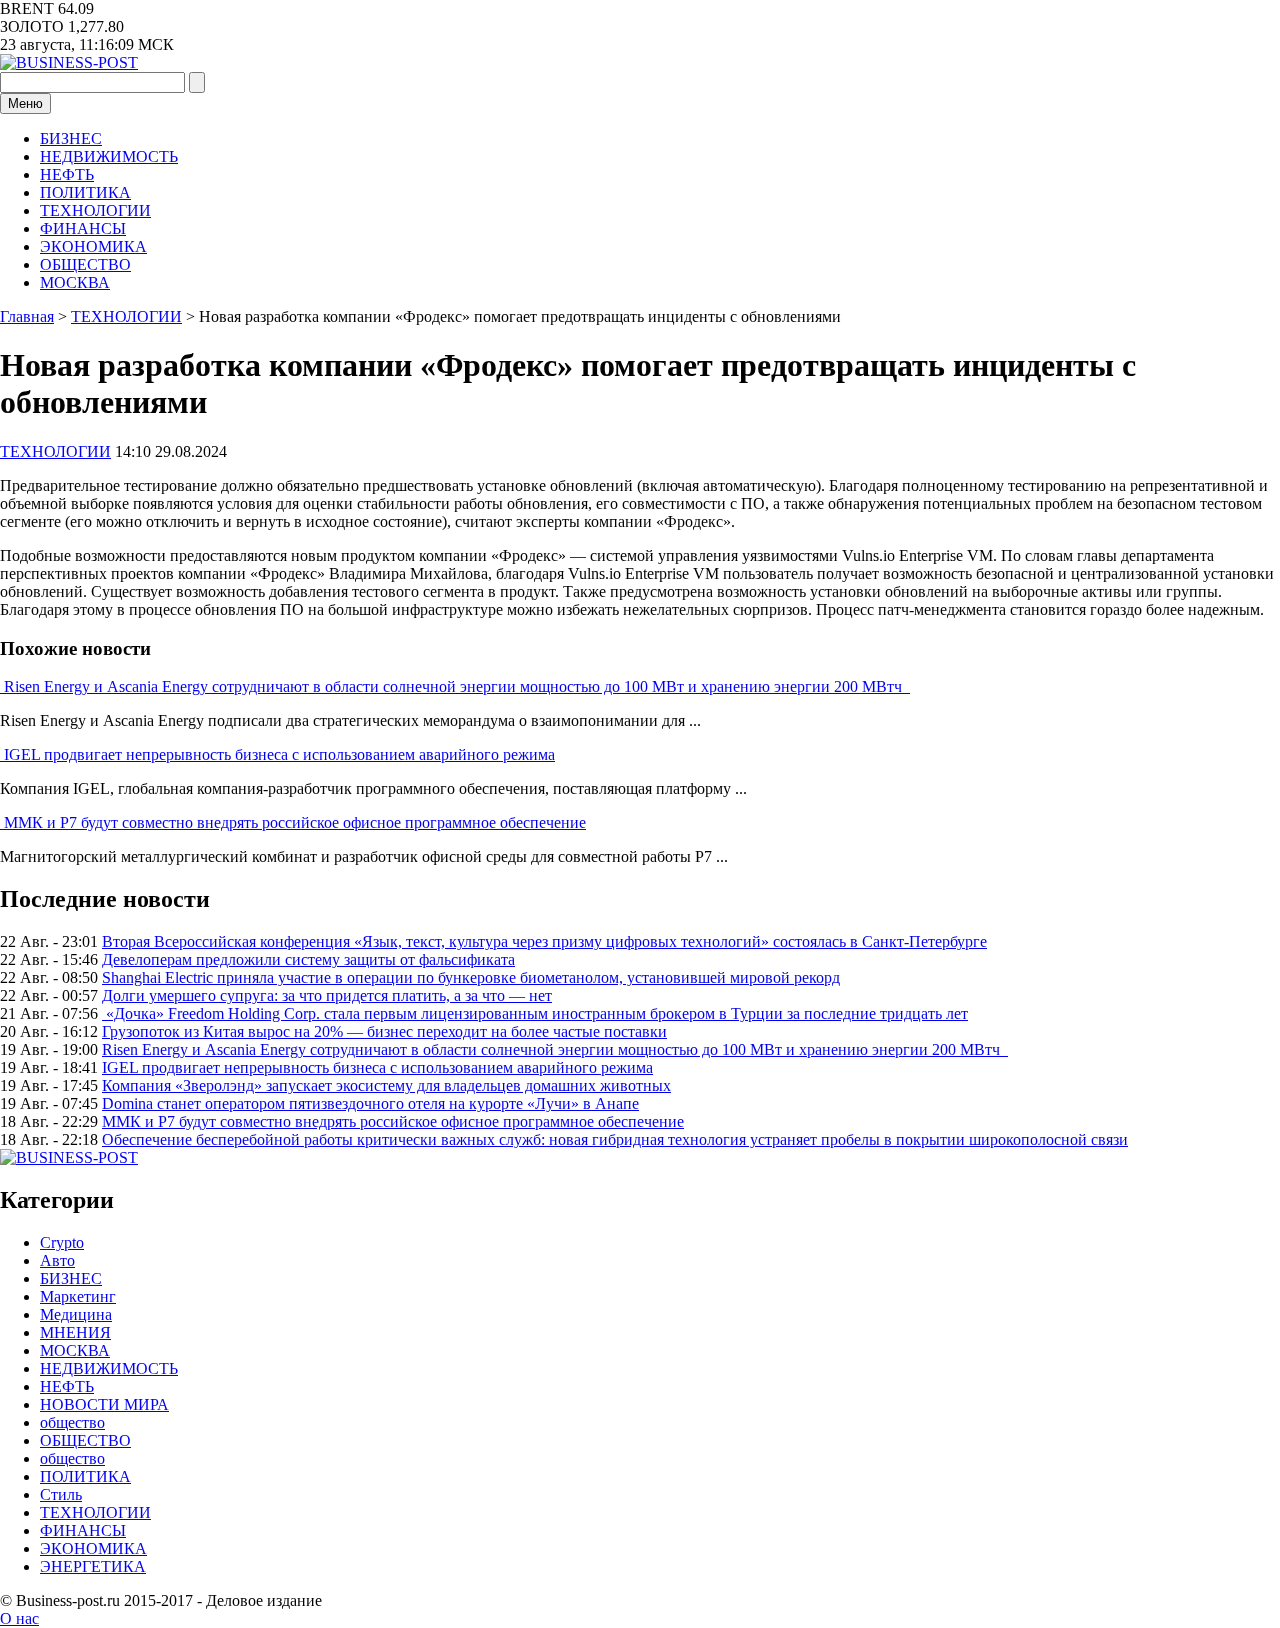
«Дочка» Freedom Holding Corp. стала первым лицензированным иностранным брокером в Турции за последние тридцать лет (535, 1013)
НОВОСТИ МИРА (104, 1404)
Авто (57, 1260)
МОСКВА (75, 282)
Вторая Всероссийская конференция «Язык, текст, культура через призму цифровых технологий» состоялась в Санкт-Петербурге (544, 941)
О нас (19, 1618)
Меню (25, 103)
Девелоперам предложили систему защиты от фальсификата (308, 959)
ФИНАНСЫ (83, 228)
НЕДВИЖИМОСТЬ (109, 156)
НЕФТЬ (67, 174)
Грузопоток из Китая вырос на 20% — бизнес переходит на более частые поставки (384, 1031)
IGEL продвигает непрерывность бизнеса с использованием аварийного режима (279, 754)
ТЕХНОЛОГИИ (95, 210)
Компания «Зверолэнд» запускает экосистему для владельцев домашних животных (386, 1085)
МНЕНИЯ (75, 1332)
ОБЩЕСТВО (85, 264)
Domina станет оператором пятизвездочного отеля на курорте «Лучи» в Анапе (370, 1103)
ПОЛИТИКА (85, 192)
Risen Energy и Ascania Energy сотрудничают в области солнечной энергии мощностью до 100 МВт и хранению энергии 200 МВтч (457, 686)
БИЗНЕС (71, 138)
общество (72, 1422)
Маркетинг (78, 1296)
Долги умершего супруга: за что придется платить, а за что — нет (327, 995)
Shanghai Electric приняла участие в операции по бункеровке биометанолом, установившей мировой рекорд (471, 977)
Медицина (76, 1314)
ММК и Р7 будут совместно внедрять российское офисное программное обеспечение (295, 822)
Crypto (62, 1242)
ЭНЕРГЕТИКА (93, 1566)
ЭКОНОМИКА (93, 246)
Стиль (61, 1494)
